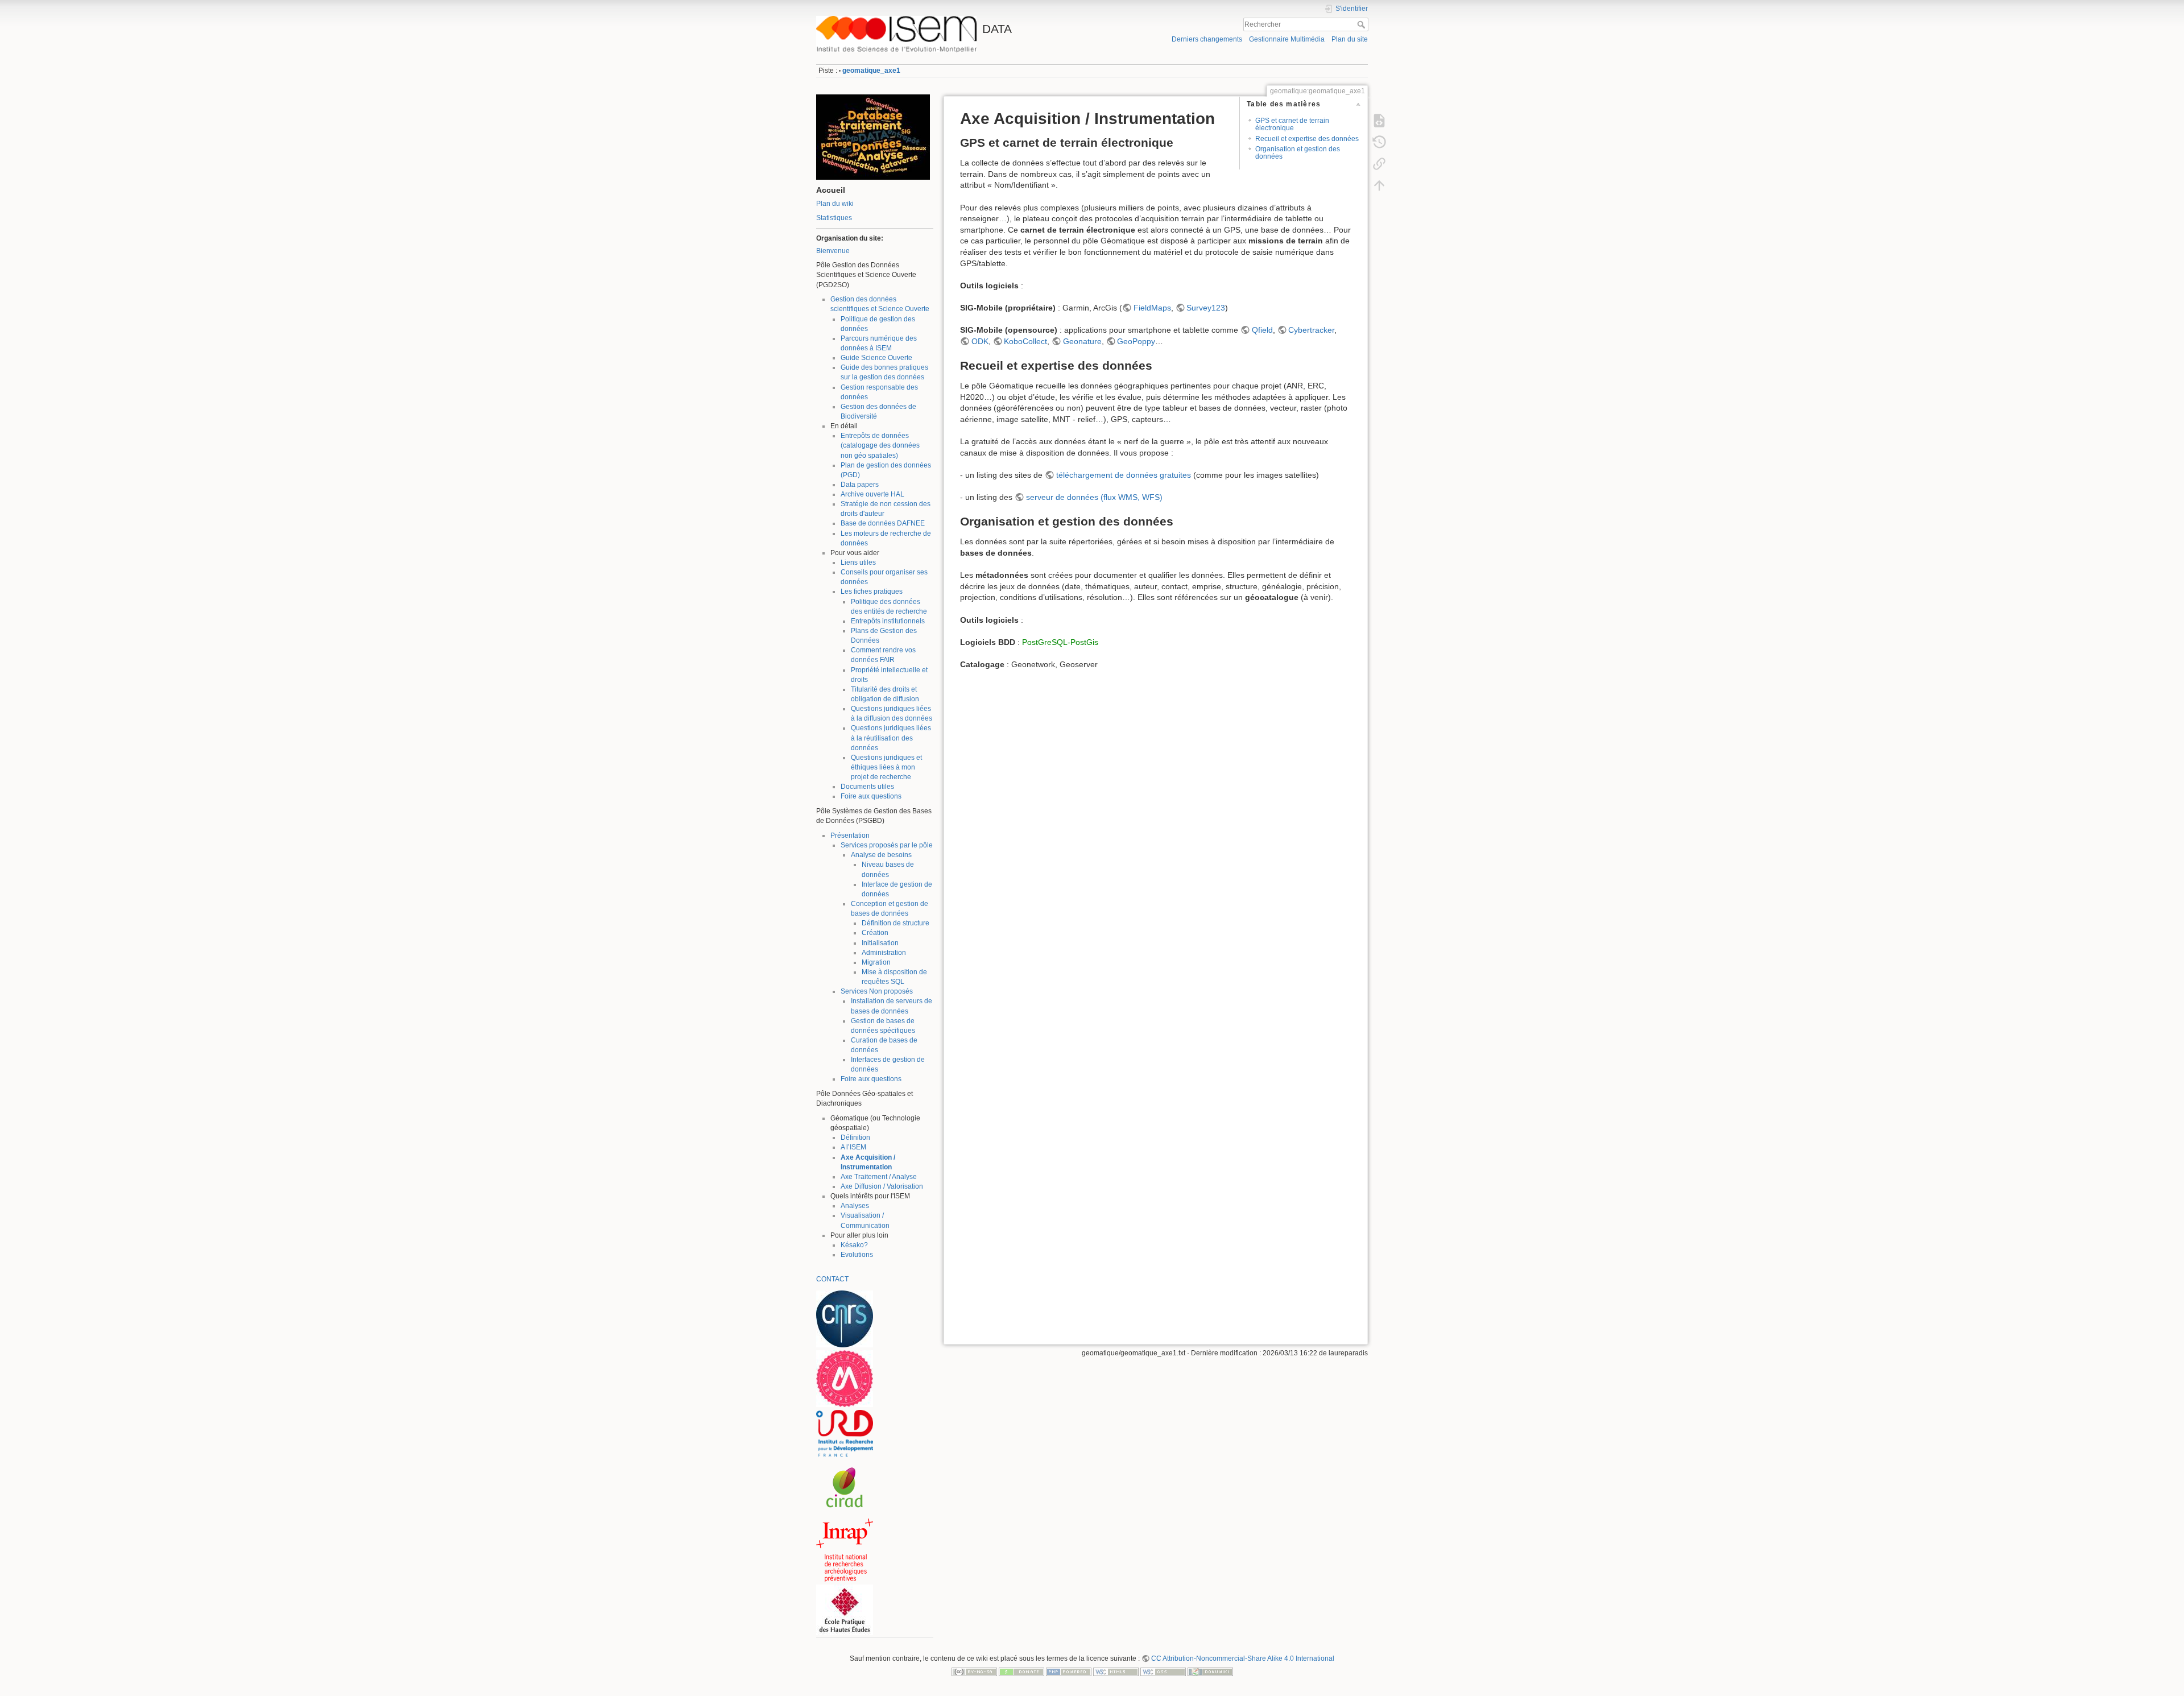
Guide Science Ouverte (876, 358)
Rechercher (1362, 24)
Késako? (854, 1245)
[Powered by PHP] (1069, 1672)
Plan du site (1350, 39)
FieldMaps (1152, 308)
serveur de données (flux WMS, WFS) (1094, 497)
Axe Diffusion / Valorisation (882, 1186)
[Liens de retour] (1379, 164)
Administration (884, 953)
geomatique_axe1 (871, 71)
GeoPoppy (1136, 341)
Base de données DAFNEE (883, 523)
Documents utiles (867, 787)
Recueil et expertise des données (1307, 139)
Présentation (850, 835)
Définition (855, 1137)
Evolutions (857, 1255)
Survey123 (1206, 308)
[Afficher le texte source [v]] (1379, 121)
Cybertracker (1311, 330)
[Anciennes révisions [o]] (1379, 142)
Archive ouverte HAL (872, 494)
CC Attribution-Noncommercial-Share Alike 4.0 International (1243, 1658)
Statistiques (834, 218)
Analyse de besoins (881, 855)
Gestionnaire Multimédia (1287, 39)
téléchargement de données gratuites (1124, 475)
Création (875, 933)
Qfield (1262, 330)
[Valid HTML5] (1116, 1672)
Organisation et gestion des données (1298, 153)
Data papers (860, 485)
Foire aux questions (871, 796)
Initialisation (880, 943)
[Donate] (1021, 1672)
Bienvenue (833, 251)
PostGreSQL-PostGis (1060, 642)
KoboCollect (1025, 341)
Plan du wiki (835, 204)
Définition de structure (895, 923)
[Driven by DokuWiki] (1210, 1672)
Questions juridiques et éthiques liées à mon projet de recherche (886, 767)
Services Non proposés (877, 991)
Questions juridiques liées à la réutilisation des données (891, 738)
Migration (876, 962)
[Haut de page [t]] (1379, 185)
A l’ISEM (853, 1147)
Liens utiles (858, 562)
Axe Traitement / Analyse (879, 1177)
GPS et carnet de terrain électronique (1292, 124)
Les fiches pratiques (872, 591)
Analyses (855, 1206)
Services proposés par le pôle (887, 845)
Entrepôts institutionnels (888, 621)
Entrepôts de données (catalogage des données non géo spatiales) (880, 445)
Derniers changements (1207, 39)
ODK (980, 341)
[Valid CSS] (1163, 1672)
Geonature (1082, 341)
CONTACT (832, 1279)
